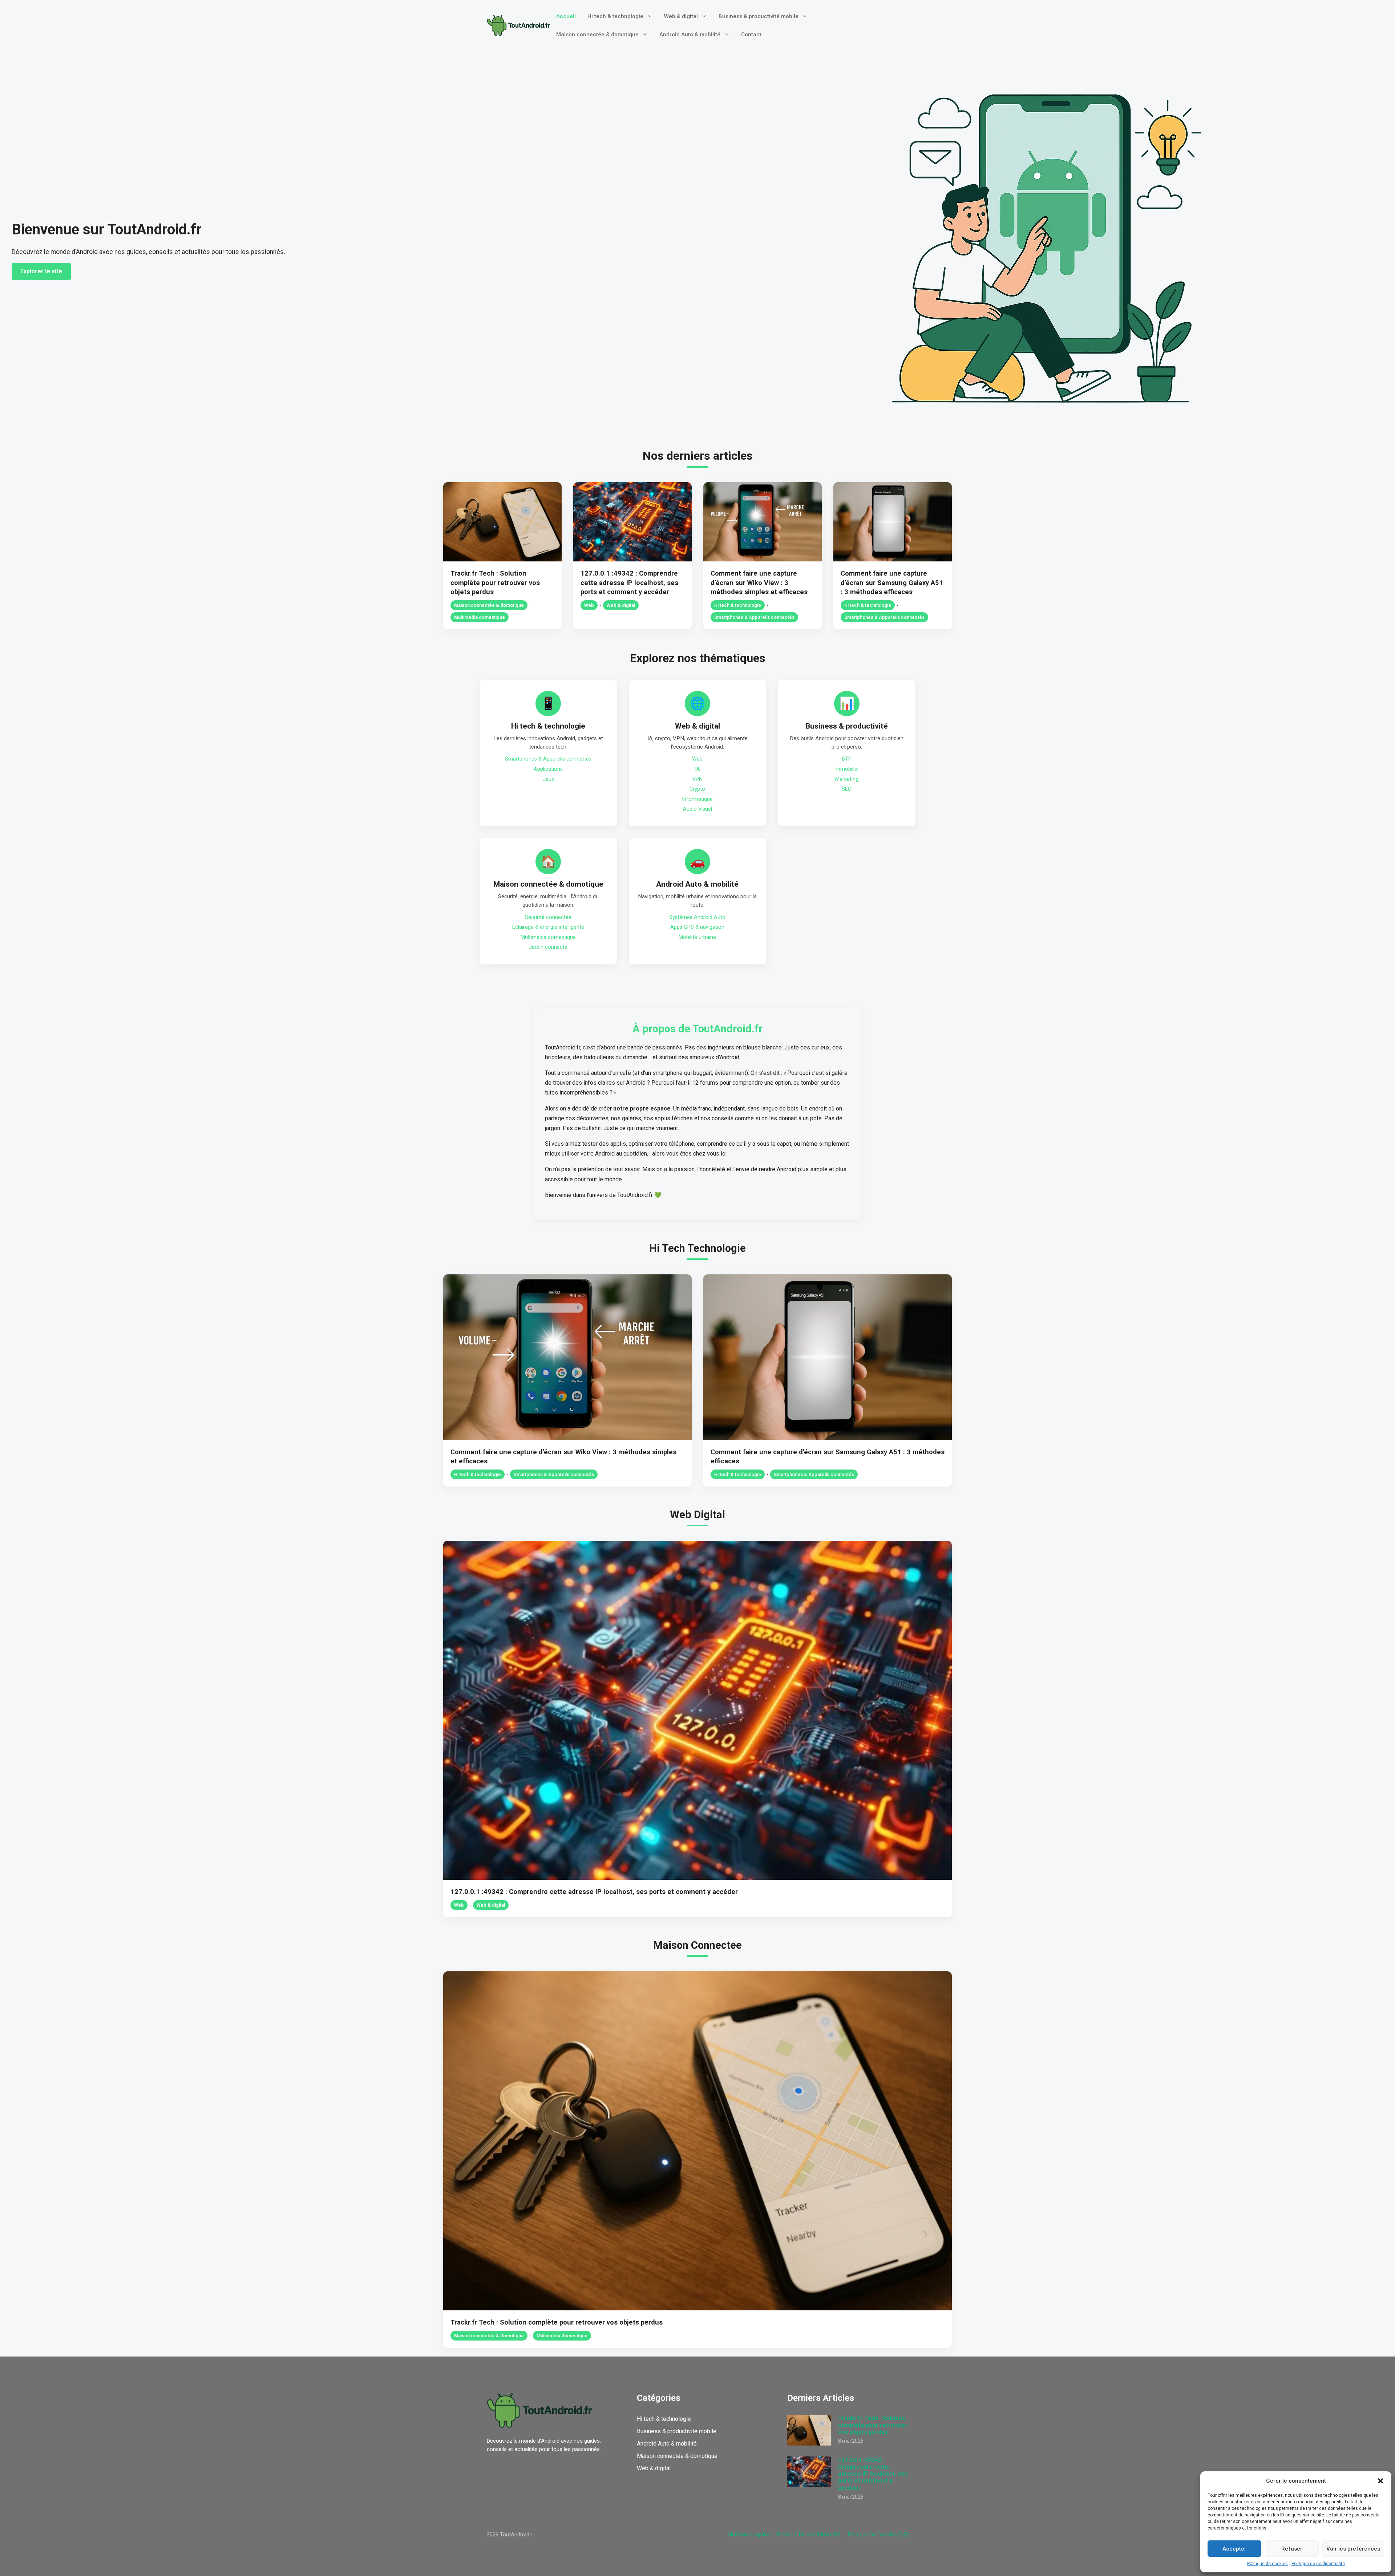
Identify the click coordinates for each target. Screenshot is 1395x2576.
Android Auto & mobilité (690, 35)
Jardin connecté (548, 947)
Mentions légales (749, 2535)
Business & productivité (847, 726)
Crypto (697, 789)
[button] (1380, 2481)
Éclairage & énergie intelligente (548, 927)
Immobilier (847, 769)
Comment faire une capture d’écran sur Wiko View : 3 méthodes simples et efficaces (759, 583)
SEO (847, 789)
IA (697, 769)
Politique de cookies (1267, 2564)
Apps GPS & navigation (697, 927)
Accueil (566, 16)
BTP (847, 759)
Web (589, 605)
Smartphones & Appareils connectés (754, 617)
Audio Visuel (697, 809)
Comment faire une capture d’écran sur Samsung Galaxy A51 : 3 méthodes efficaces (892, 583)
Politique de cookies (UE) (878, 2535)
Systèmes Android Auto (697, 917)
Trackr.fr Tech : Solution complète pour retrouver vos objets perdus (495, 583)
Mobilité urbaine (697, 937)
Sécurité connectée (548, 917)
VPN (697, 779)
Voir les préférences (1353, 2549)
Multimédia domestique (480, 617)
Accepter (1234, 2549)
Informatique (697, 799)
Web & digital (681, 16)
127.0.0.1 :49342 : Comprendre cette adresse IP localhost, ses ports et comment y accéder (629, 583)
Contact (751, 35)
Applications (548, 769)
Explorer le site (41, 271)
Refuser (1292, 2549)
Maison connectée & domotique (597, 35)
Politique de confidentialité (1318, 2564)
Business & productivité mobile (759, 16)
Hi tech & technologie (615, 16)
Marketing (847, 779)
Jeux (548, 779)
